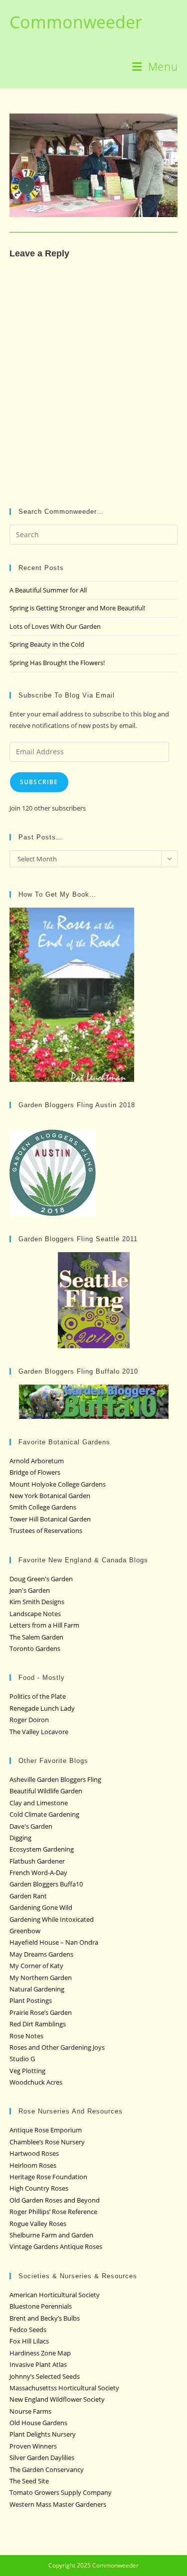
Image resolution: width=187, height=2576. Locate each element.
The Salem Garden (36, 1637)
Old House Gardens (38, 2423)
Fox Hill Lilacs (29, 2341)
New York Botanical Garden (50, 1496)
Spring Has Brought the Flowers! (57, 663)
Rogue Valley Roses (38, 2224)
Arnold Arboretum (37, 1461)
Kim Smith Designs (37, 1602)
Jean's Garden (30, 1590)
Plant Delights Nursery (43, 2434)
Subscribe (39, 782)
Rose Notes (26, 2036)
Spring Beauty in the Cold (47, 644)
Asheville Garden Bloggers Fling (55, 1779)
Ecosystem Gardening (42, 1849)
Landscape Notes (35, 1614)
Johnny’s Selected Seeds (45, 2376)
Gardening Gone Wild (41, 1907)
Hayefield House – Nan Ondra (54, 1942)
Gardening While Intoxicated (52, 1919)
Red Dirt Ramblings (38, 2024)
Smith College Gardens (43, 1507)
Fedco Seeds (28, 2330)
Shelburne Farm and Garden (51, 2235)
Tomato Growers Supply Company (61, 2492)
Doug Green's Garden (41, 1579)
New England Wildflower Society (57, 2399)
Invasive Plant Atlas (38, 2364)
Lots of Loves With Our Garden (55, 626)
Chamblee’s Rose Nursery (47, 2142)
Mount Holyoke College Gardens (58, 1484)
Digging (20, 1838)
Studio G (22, 2059)
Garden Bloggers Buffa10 (46, 1884)
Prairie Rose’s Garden (41, 2012)
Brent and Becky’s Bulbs (45, 2318)
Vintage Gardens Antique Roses (56, 2246)
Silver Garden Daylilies (42, 2458)
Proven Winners (33, 2446)
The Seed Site (29, 2481)
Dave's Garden (31, 1826)
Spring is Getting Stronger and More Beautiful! (77, 608)
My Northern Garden (41, 1978)
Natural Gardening (37, 1989)
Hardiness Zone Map (40, 2353)
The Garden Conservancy (47, 2469)
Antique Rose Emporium (46, 2130)
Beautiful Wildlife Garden (46, 1791)
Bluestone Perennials (41, 2306)
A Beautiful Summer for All (48, 590)
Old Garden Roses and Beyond (55, 2200)
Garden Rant (28, 1896)
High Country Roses (39, 2188)
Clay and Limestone (39, 1803)
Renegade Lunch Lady (42, 1708)
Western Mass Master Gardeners (58, 2504)
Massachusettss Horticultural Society (64, 2388)
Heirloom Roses (33, 2165)
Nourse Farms (30, 2411)
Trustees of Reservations (46, 1530)
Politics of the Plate (38, 1696)
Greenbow (25, 1931)
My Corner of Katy (36, 1966)
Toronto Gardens (35, 1648)
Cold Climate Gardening (44, 1814)
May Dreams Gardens (41, 1954)
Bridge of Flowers (35, 1472)
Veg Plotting (27, 2071)
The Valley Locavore (39, 1732)
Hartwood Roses (34, 2153)
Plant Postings (31, 2000)
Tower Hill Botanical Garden (50, 1519)
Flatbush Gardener (37, 1861)
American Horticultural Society (55, 2295)
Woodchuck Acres (36, 2082)
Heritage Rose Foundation (48, 2177)
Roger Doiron (29, 1720)
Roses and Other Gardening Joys (57, 2047)
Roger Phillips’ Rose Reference (53, 2212)
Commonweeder (76, 22)
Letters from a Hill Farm (44, 1625)
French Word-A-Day (38, 1873)
